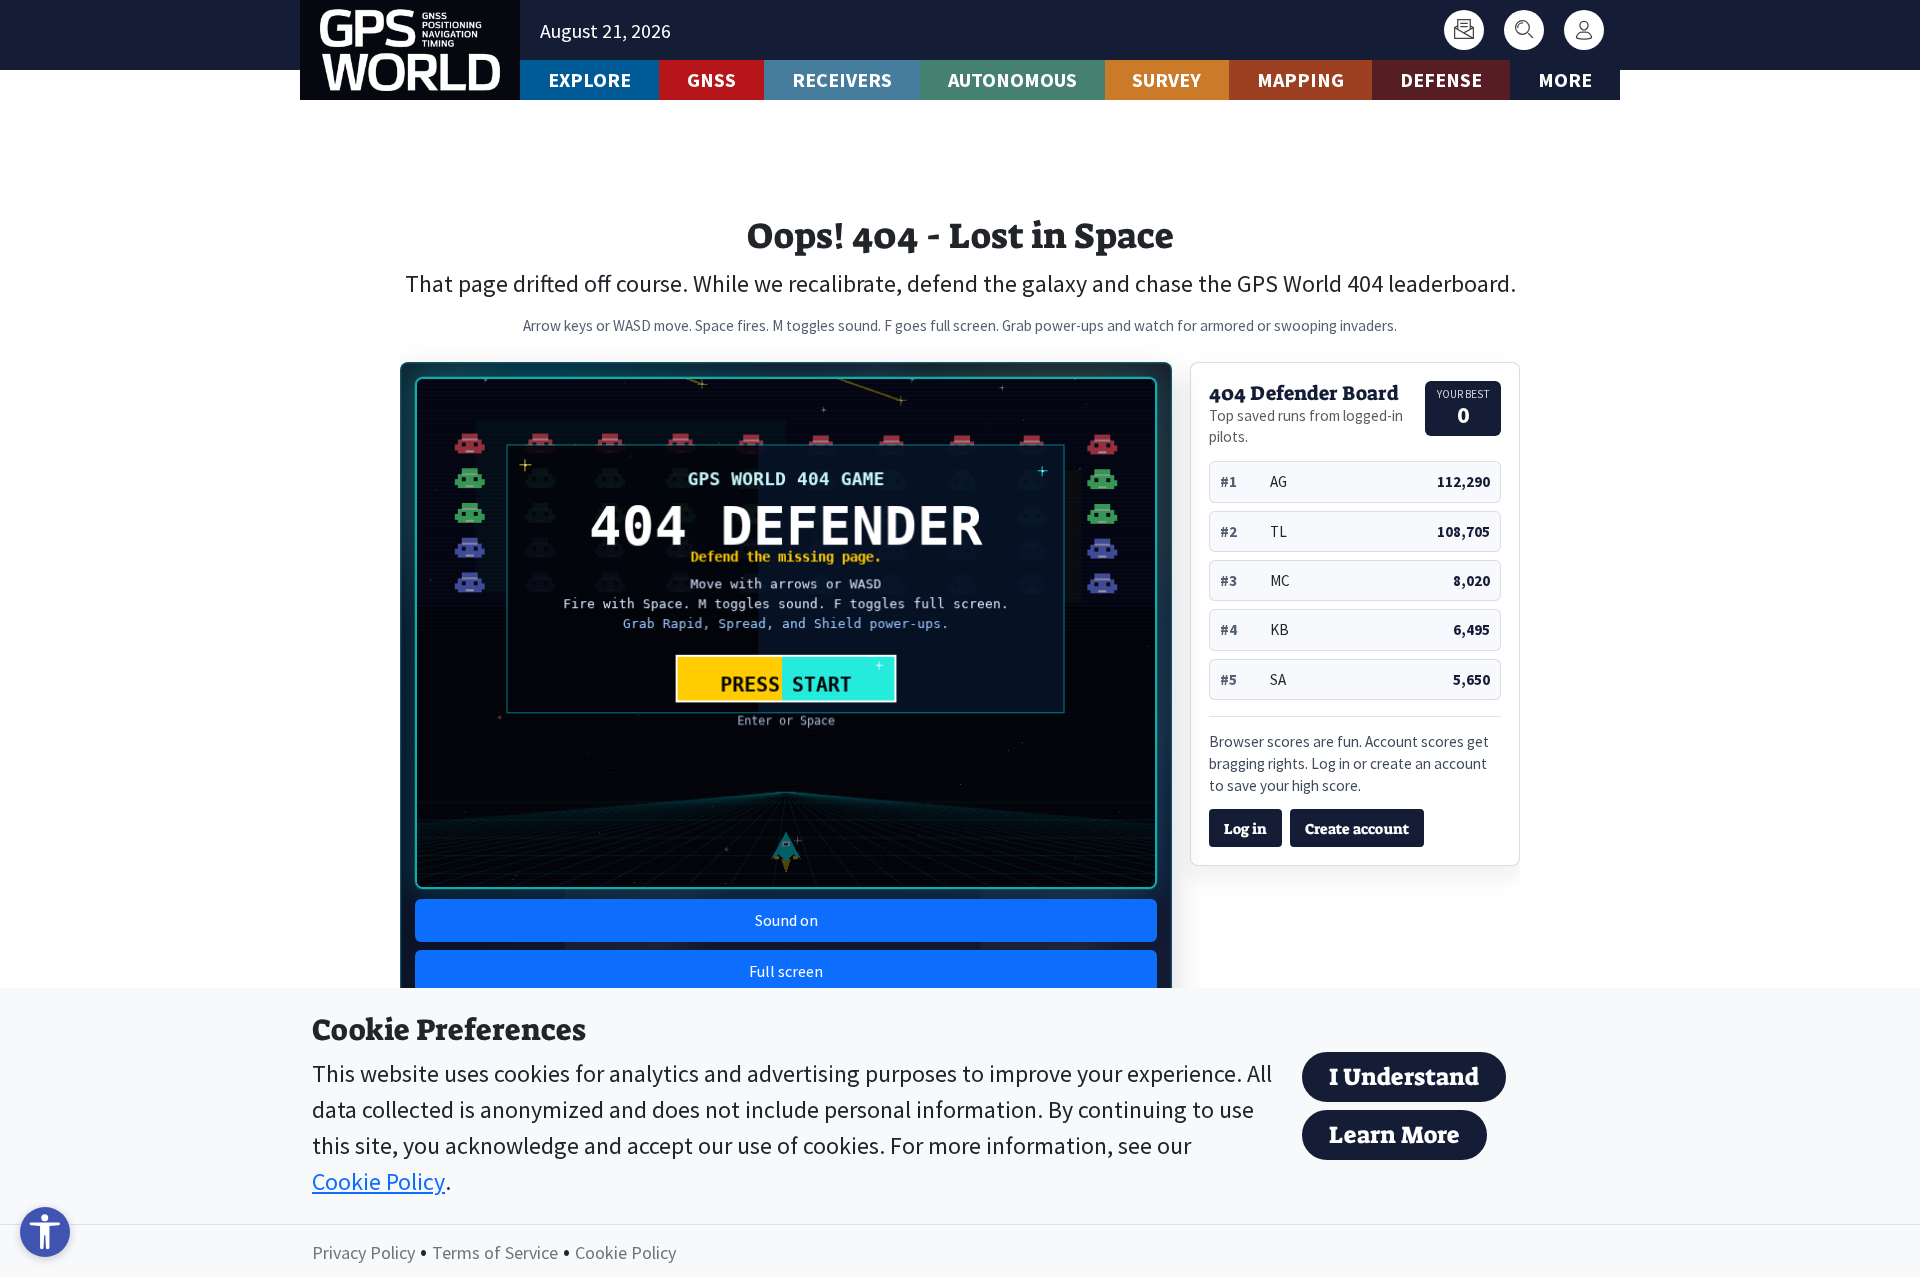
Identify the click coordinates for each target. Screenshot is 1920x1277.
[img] (786, 633)
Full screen (786, 971)
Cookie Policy (378, 1181)
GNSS (711, 79)
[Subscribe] (1464, 30)
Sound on (786, 920)
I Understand (1404, 1077)
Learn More (1394, 1135)
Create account (1357, 829)
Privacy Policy (363, 1252)
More (1565, 79)
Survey (1166, 79)
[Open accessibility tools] (45, 1232)
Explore (589, 79)
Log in (1245, 829)
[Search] (1524, 30)
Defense (1441, 79)
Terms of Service (495, 1252)
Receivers (842, 79)
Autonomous (1012, 79)
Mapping (1300, 79)
